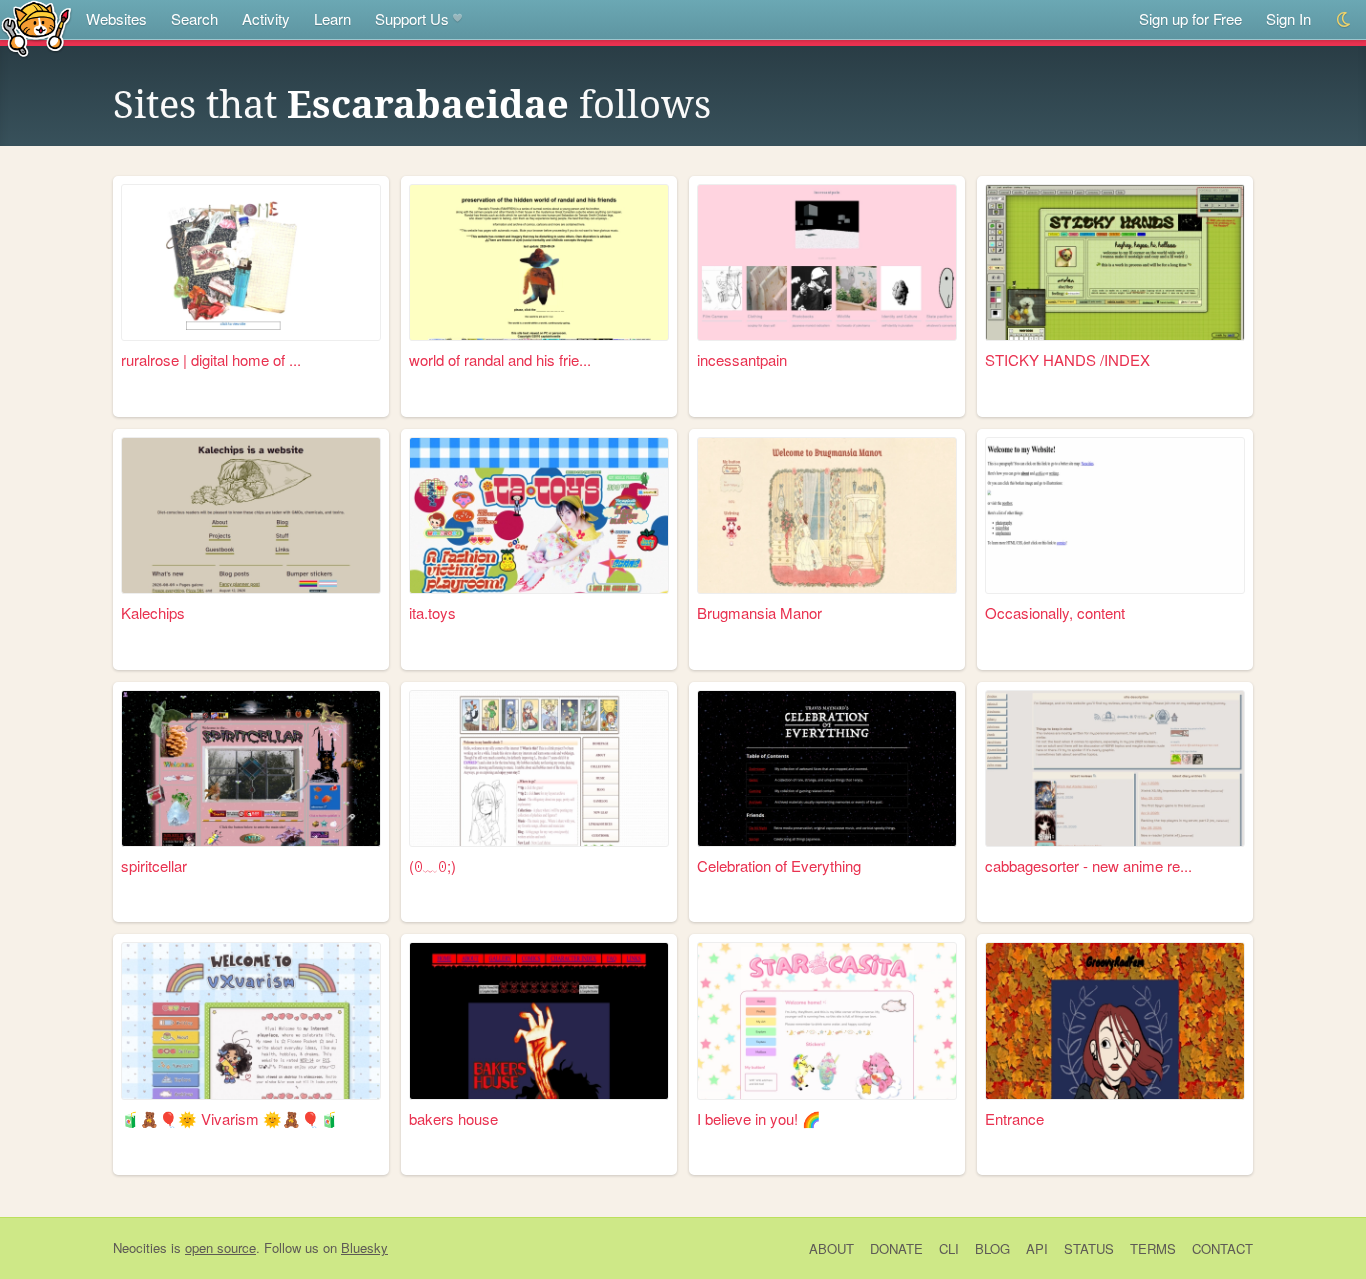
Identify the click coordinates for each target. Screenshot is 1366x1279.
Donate (896, 1248)
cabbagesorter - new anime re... (1088, 865)
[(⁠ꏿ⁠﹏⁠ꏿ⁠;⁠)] (539, 768)
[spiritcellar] (251, 768)
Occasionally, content (1055, 612)
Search (194, 18)
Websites (116, 18)
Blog (992, 1248)
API (1037, 1248)
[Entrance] (1115, 1020)
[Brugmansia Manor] (827, 515)
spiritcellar (154, 865)
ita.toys (432, 612)
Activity (266, 18)
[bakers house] (539, 1020)
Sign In (1288, 18)
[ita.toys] (539, 515)
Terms (1153, 1248)
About (831, 1248)
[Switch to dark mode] (1344, 19)
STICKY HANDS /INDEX (1067, 359)
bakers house (453, 1118)
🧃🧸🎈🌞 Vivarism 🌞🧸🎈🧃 (230, 1118)
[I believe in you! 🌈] (827, 1020)
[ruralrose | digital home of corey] (251, 262)
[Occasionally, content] (1115, 515)
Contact (1222, 1248)
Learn (332, 18)
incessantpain (742, 359)
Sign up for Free (1190, 18)
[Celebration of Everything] (827, 768)
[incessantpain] (827, 262)
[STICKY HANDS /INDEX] (1115, 262)
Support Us (412, 18)
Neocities (140, 1247)
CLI (949, 1248)
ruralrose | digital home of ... (211, 359)
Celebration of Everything (779, 865)
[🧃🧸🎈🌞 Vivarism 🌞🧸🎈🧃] (251, 1020)
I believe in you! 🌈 (759, 1118)
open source (220, 1247)
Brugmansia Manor (759, 612)
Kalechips (153, 612)
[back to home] (36, 27)
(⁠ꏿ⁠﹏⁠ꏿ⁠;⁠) (432, 865)
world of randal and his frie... (500, 359)
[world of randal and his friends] (539, 262)
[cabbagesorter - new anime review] (1115, 768)
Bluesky (364, 1247)
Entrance (1014, 1118)
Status (1089, 1248)
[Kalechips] (251, 515)
